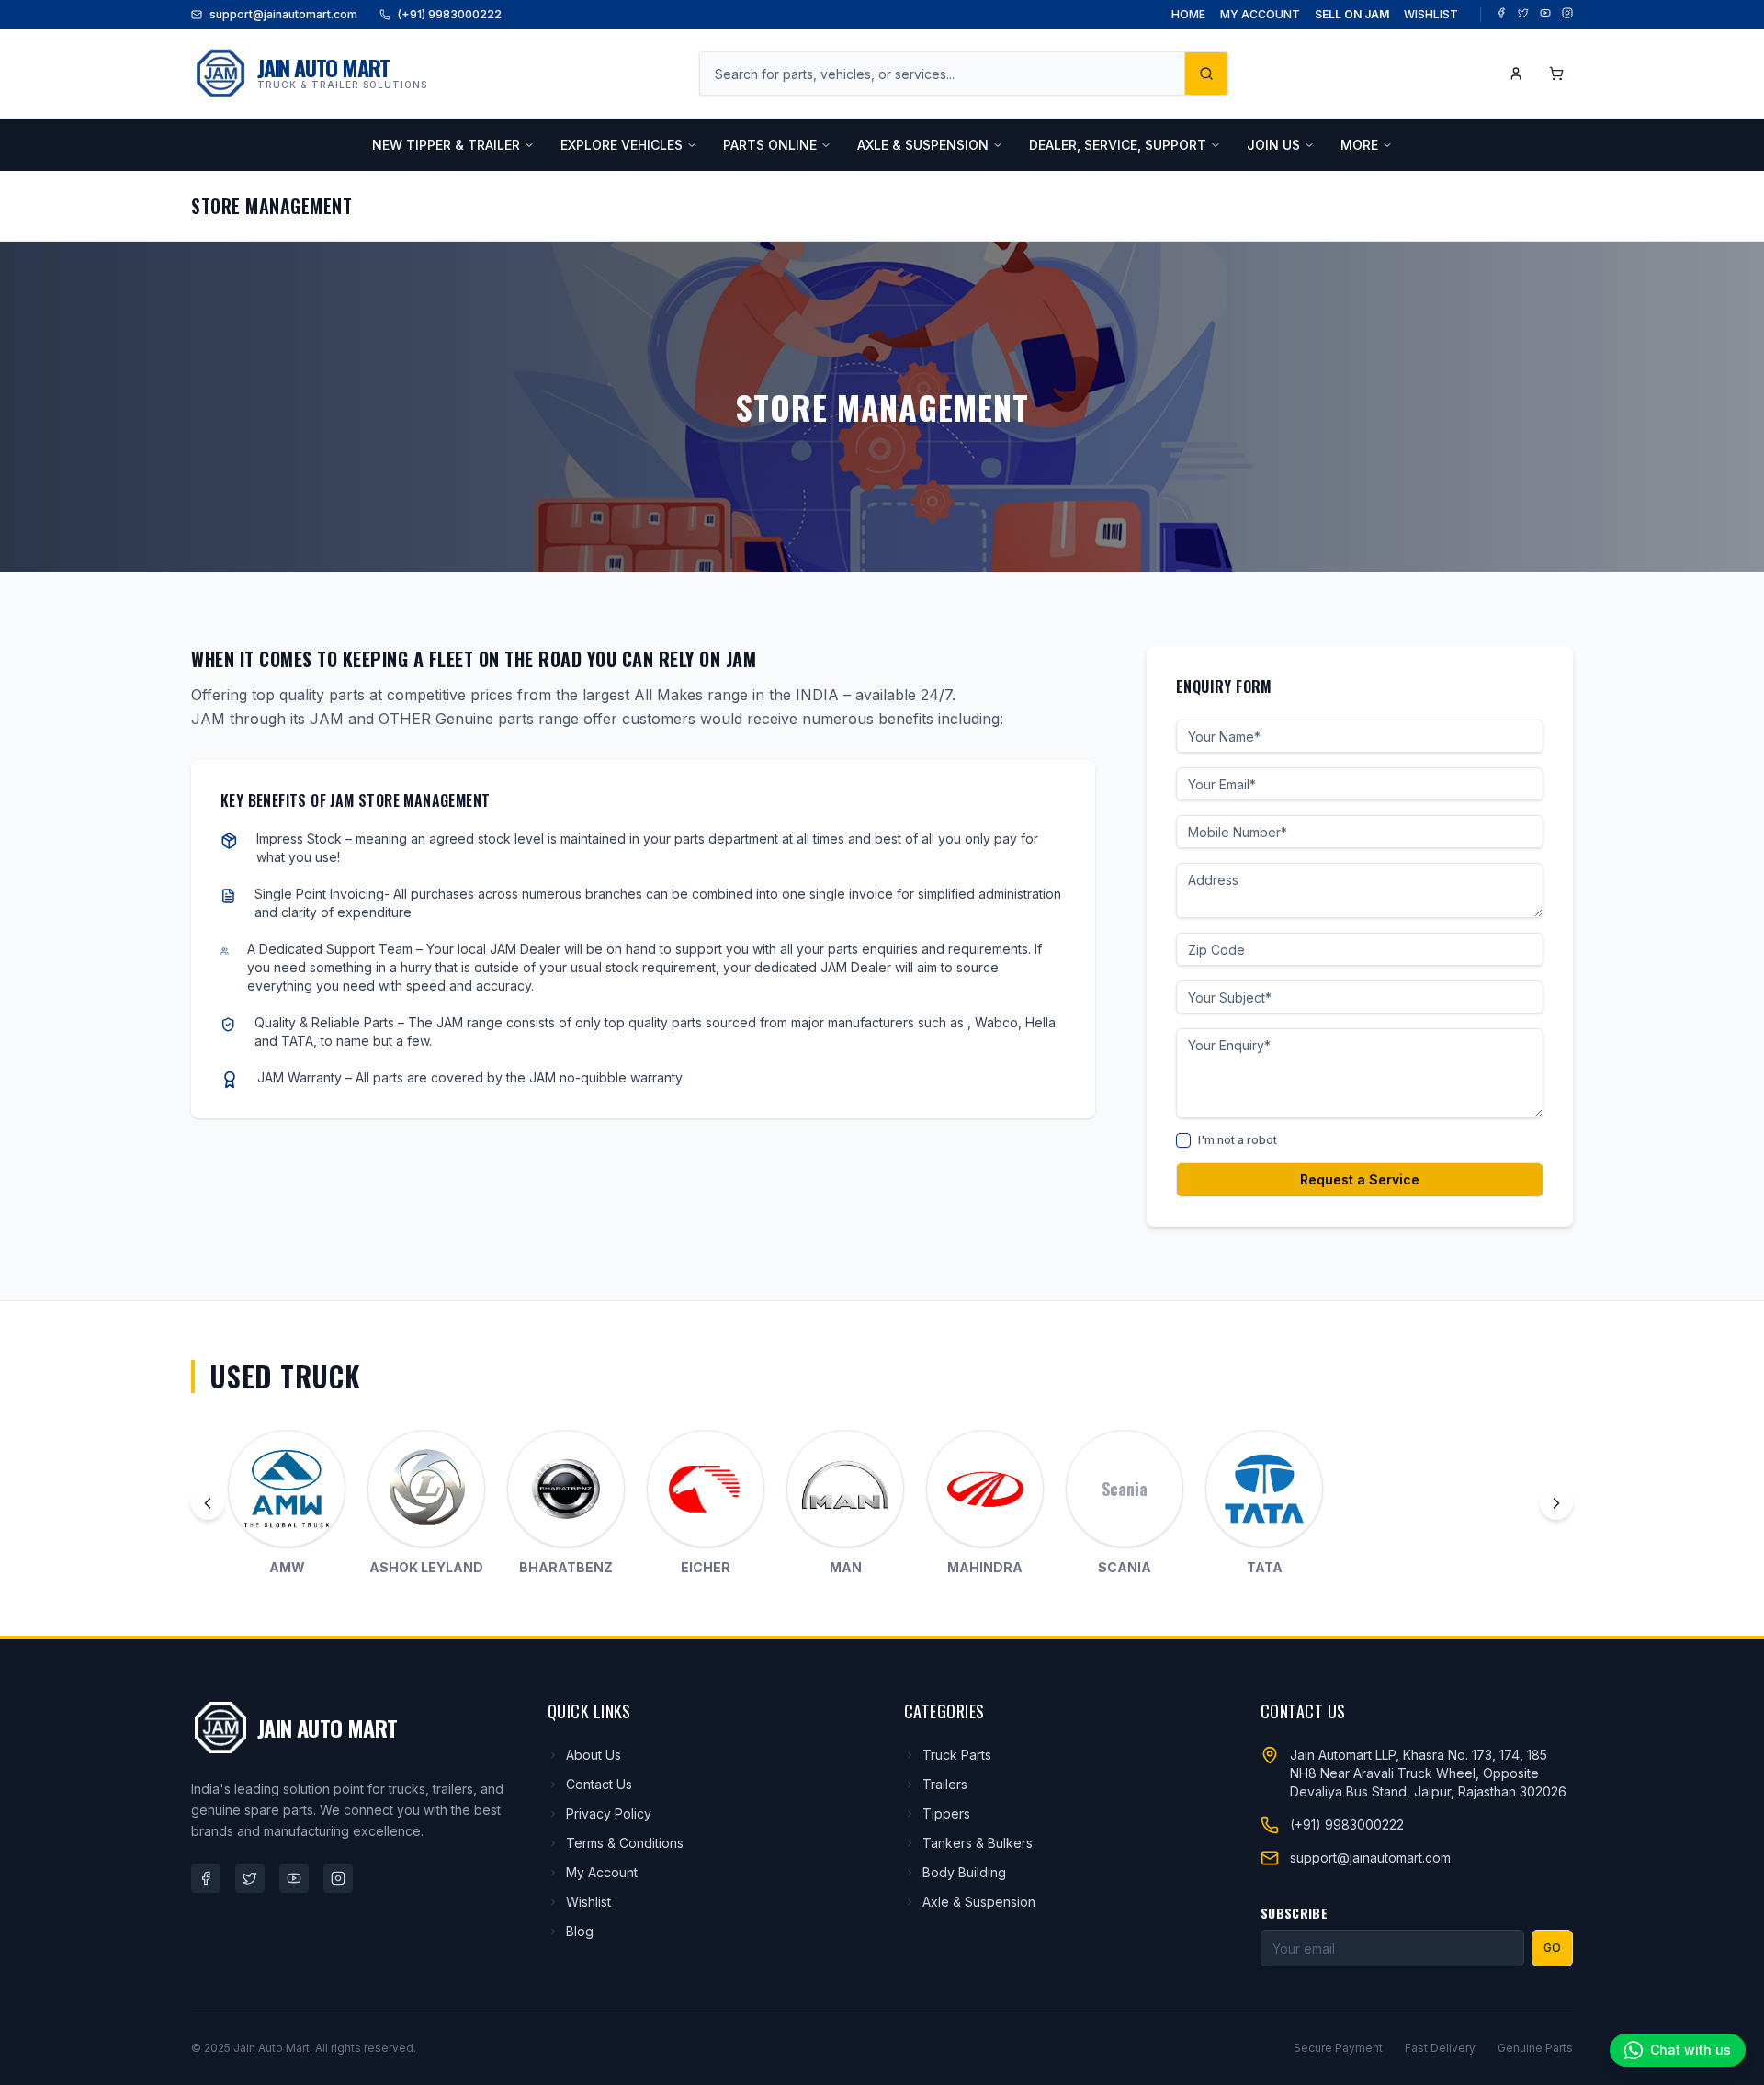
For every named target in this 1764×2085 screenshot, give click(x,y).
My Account (602, 1872)
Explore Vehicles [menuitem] (622, 145)
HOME (1188, 14)
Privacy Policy (609, 1813)
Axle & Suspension (979, 1902)
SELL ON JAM (1352, 14)
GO (1552, 1948)
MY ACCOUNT (1260, 14)
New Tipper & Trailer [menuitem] (446, 145)
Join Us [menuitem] (1273, 145)
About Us (594, 1755)
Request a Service (1360, 1179)
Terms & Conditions (625, 1843)
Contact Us (599, 1784)
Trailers (945, 1784)
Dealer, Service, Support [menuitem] (1118, 145)
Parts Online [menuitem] (770, 145)
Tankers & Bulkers (978, 1843)
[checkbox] (1183, 1140)
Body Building (964, 1872)
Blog (580, 1931)
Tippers (946, 1813)
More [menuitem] (1359, 145)
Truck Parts (957, 1755)
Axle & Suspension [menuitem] (923, 145)
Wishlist (588, 1902)
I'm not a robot (1238, 1140)
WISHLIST (1431, 14)
